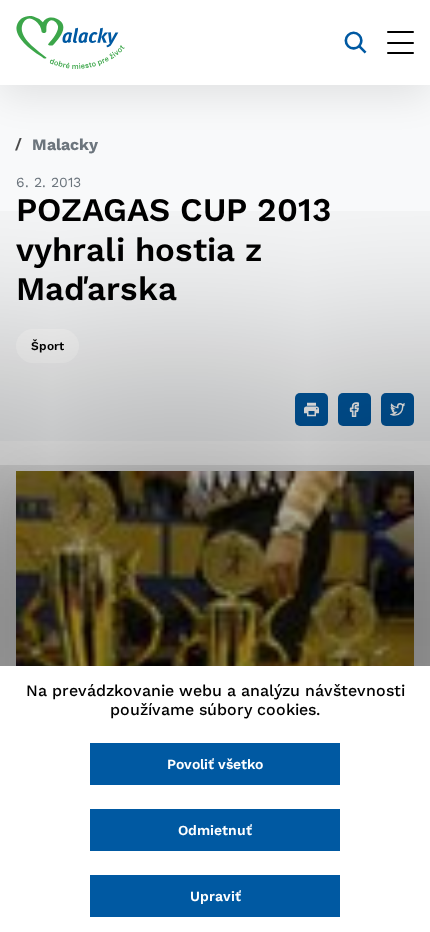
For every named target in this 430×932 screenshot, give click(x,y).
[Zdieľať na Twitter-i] (397, 409)
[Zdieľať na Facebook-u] (354, 409)
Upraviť (215, 896)
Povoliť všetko (215, 764)
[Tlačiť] (311, 409)
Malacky (65, 144)
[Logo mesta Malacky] (70, 43)
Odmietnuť (215, 830)
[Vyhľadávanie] (355, 42)
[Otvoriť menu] (400, 42)
